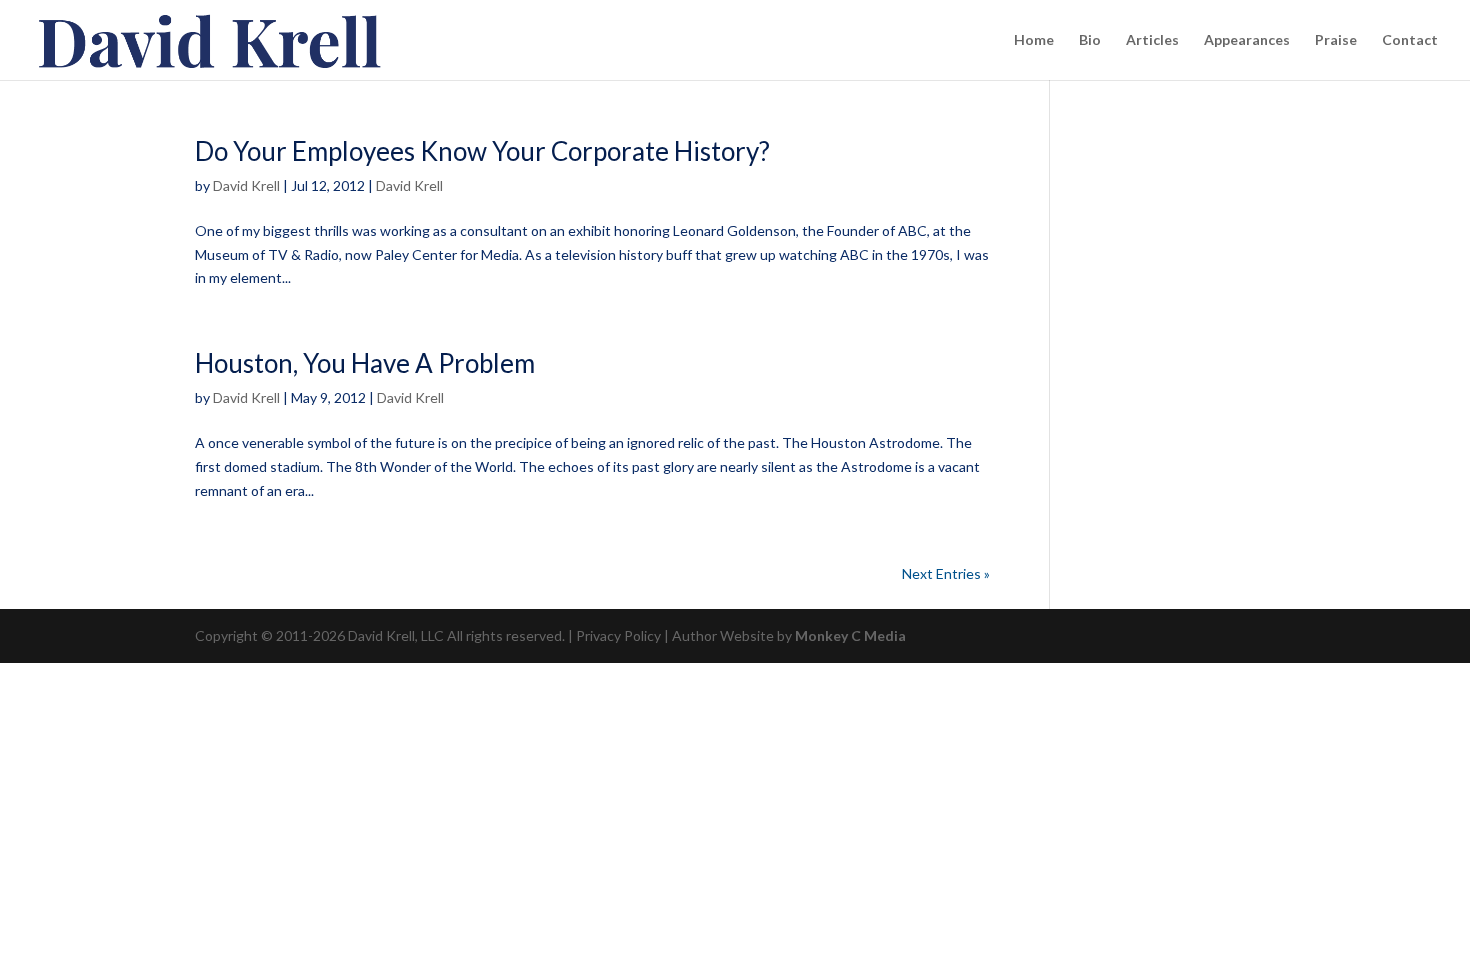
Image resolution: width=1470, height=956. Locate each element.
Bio (1090, 40)
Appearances (1247, 40)
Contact (1410, 40)
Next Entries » (946, 573)
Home (1034, 40)
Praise (1336, 40)
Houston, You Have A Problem (365, 363)
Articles (1152, 40)
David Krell (246, 185)
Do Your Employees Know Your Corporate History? (482, 151)
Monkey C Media (850, 635)
